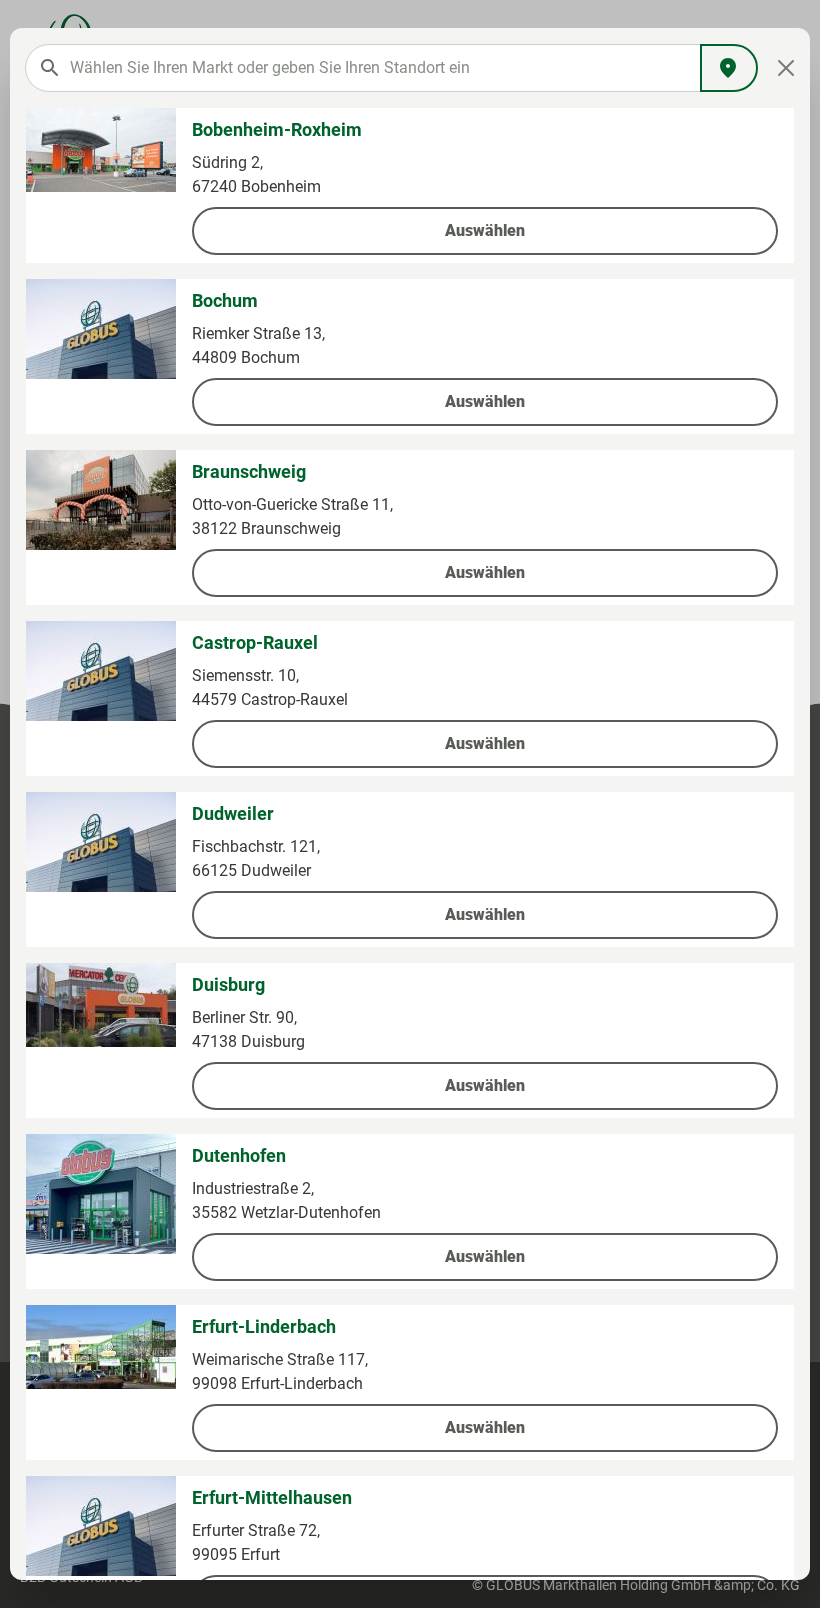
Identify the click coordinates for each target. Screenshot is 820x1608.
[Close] (786, 68)
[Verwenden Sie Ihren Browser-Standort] (729, 68)
